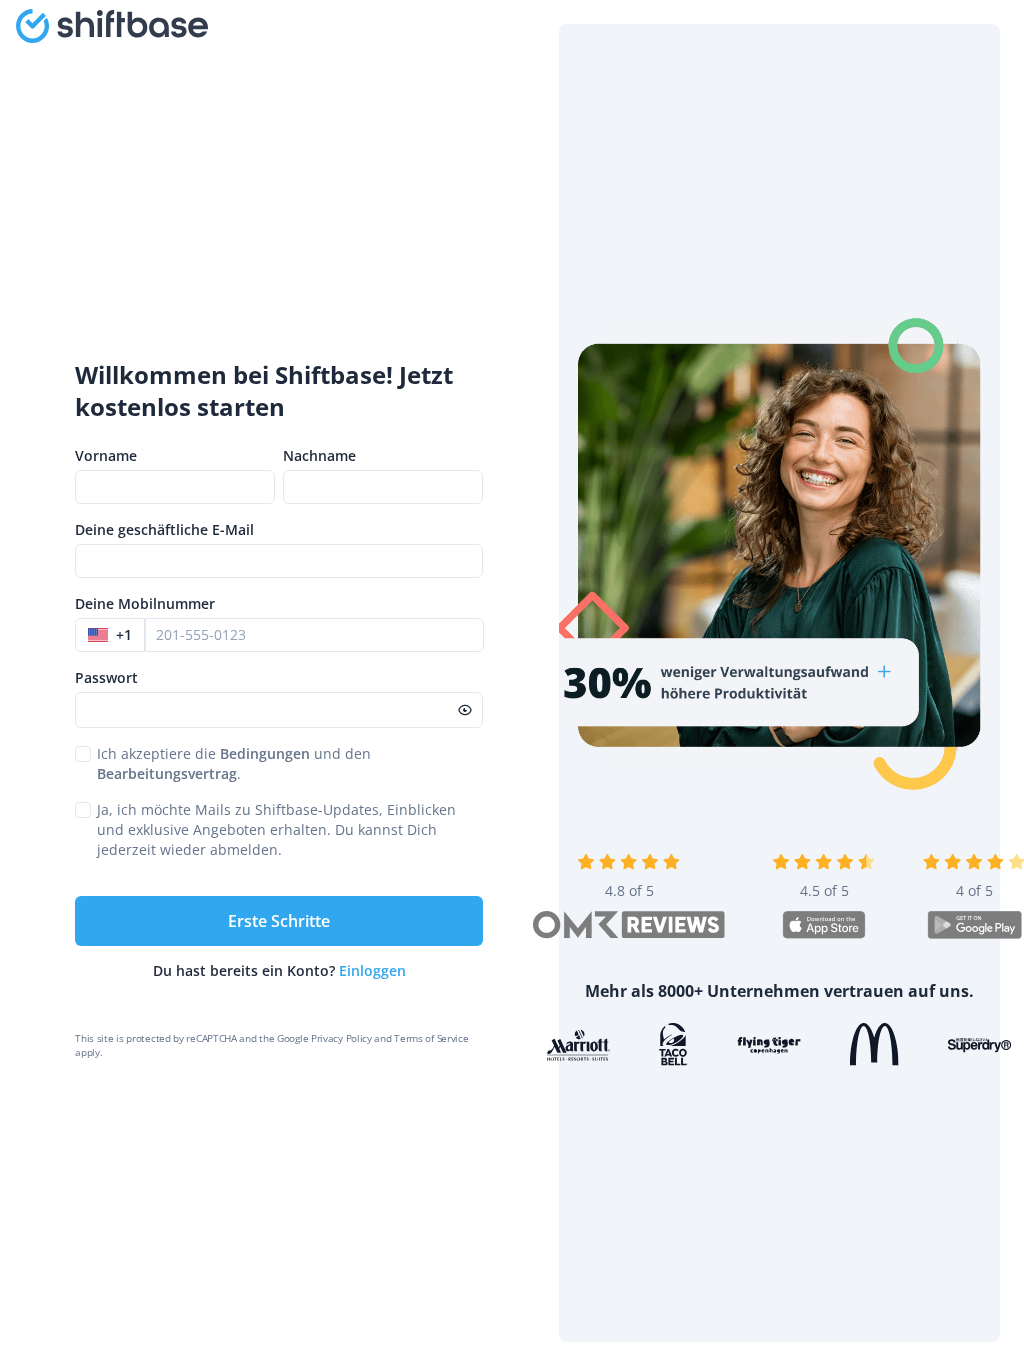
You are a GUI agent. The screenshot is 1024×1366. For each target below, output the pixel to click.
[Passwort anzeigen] (465, 710)
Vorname (106, 455)
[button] (110, 635)
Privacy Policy (341, 1038)
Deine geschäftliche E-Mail (164, 529)
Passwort (106, 677)
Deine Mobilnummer (145, 603)
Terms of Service (431, 1038)
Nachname (319, 455)
